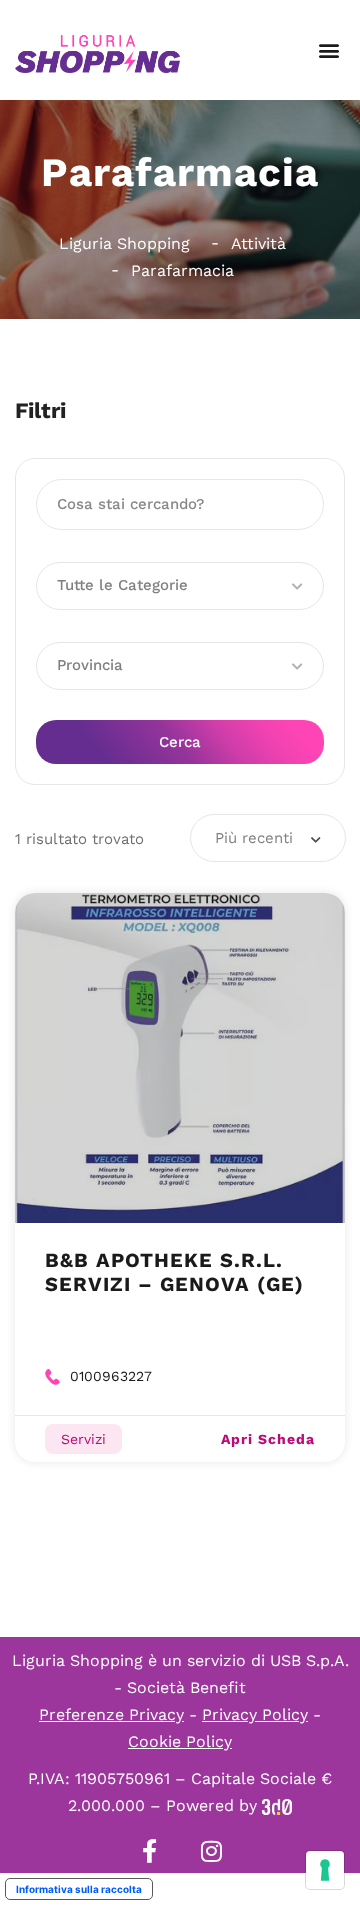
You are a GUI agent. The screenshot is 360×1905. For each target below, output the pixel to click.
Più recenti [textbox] (254, 838)
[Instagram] (211, 1851)
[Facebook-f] (149, 1851)
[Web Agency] (277, 1805)
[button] (328, 50)
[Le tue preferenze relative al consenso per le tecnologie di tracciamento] (325, 1870)
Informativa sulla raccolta (79, 1889)
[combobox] (268, 838)
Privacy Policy (255, 1714)
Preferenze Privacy (111, 1714)
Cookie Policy (180, 1741)
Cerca (180, 742)
